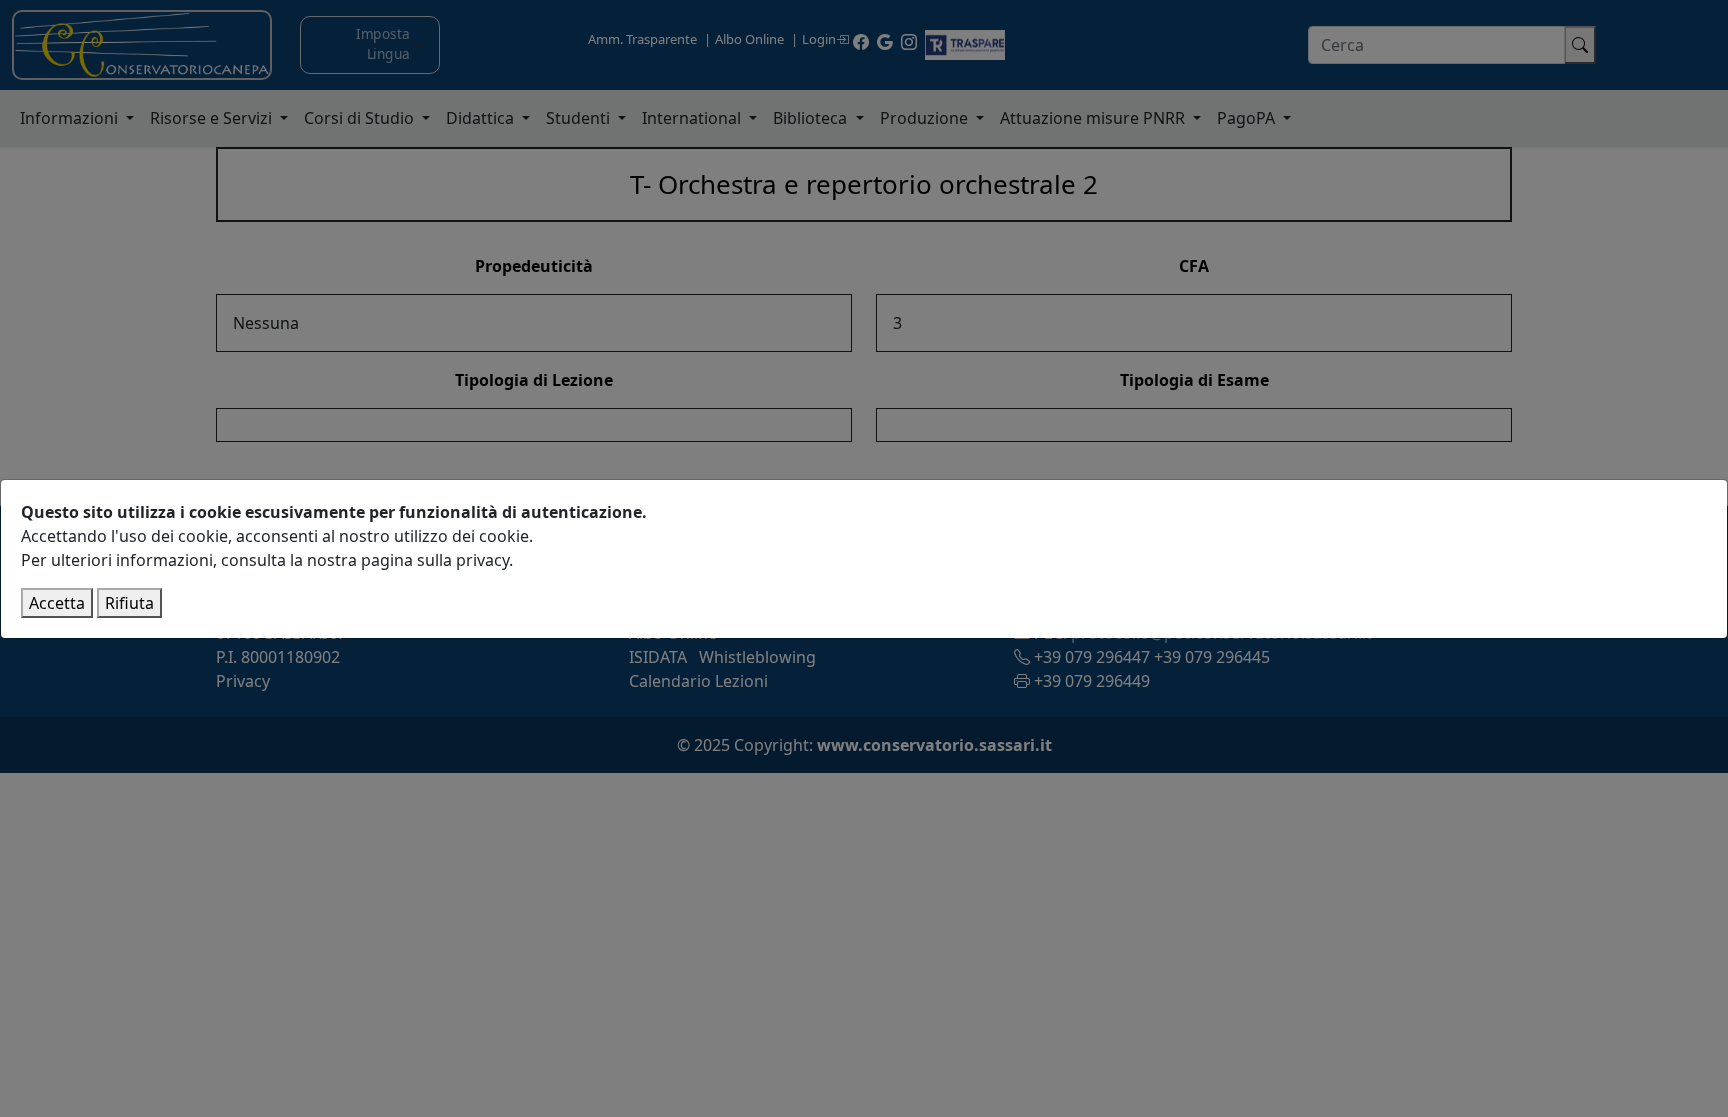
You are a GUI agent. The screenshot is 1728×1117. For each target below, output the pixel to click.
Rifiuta (129, 603)
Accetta (57, 603)
